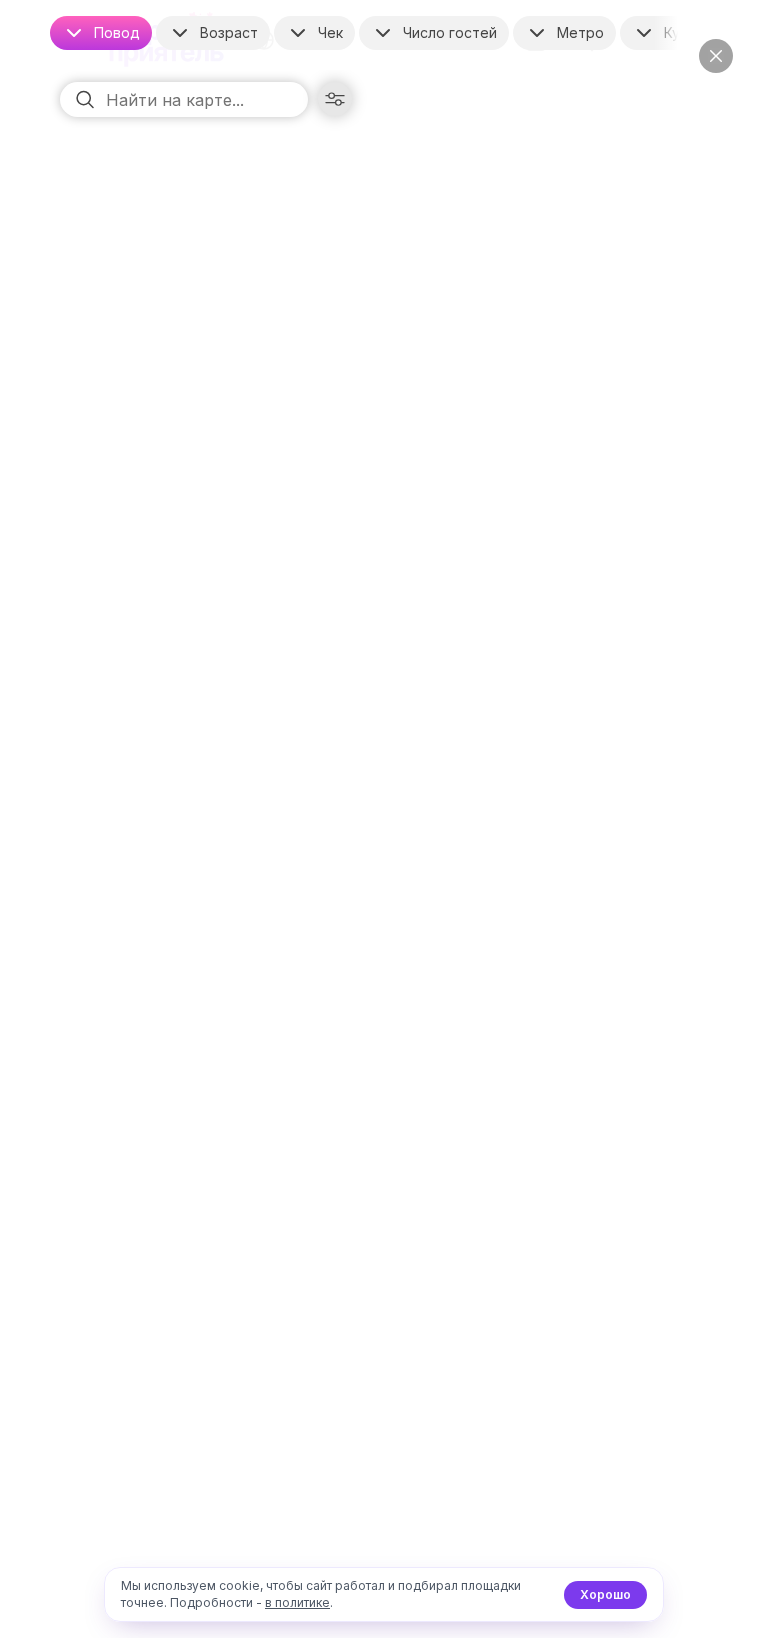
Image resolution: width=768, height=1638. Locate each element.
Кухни (684, 32)
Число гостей (450, 32)
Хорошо (605, 1594)
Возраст (229, 32)
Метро (580, 32)
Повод (117, 32)
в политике (297, 1602)
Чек (330, 32)
